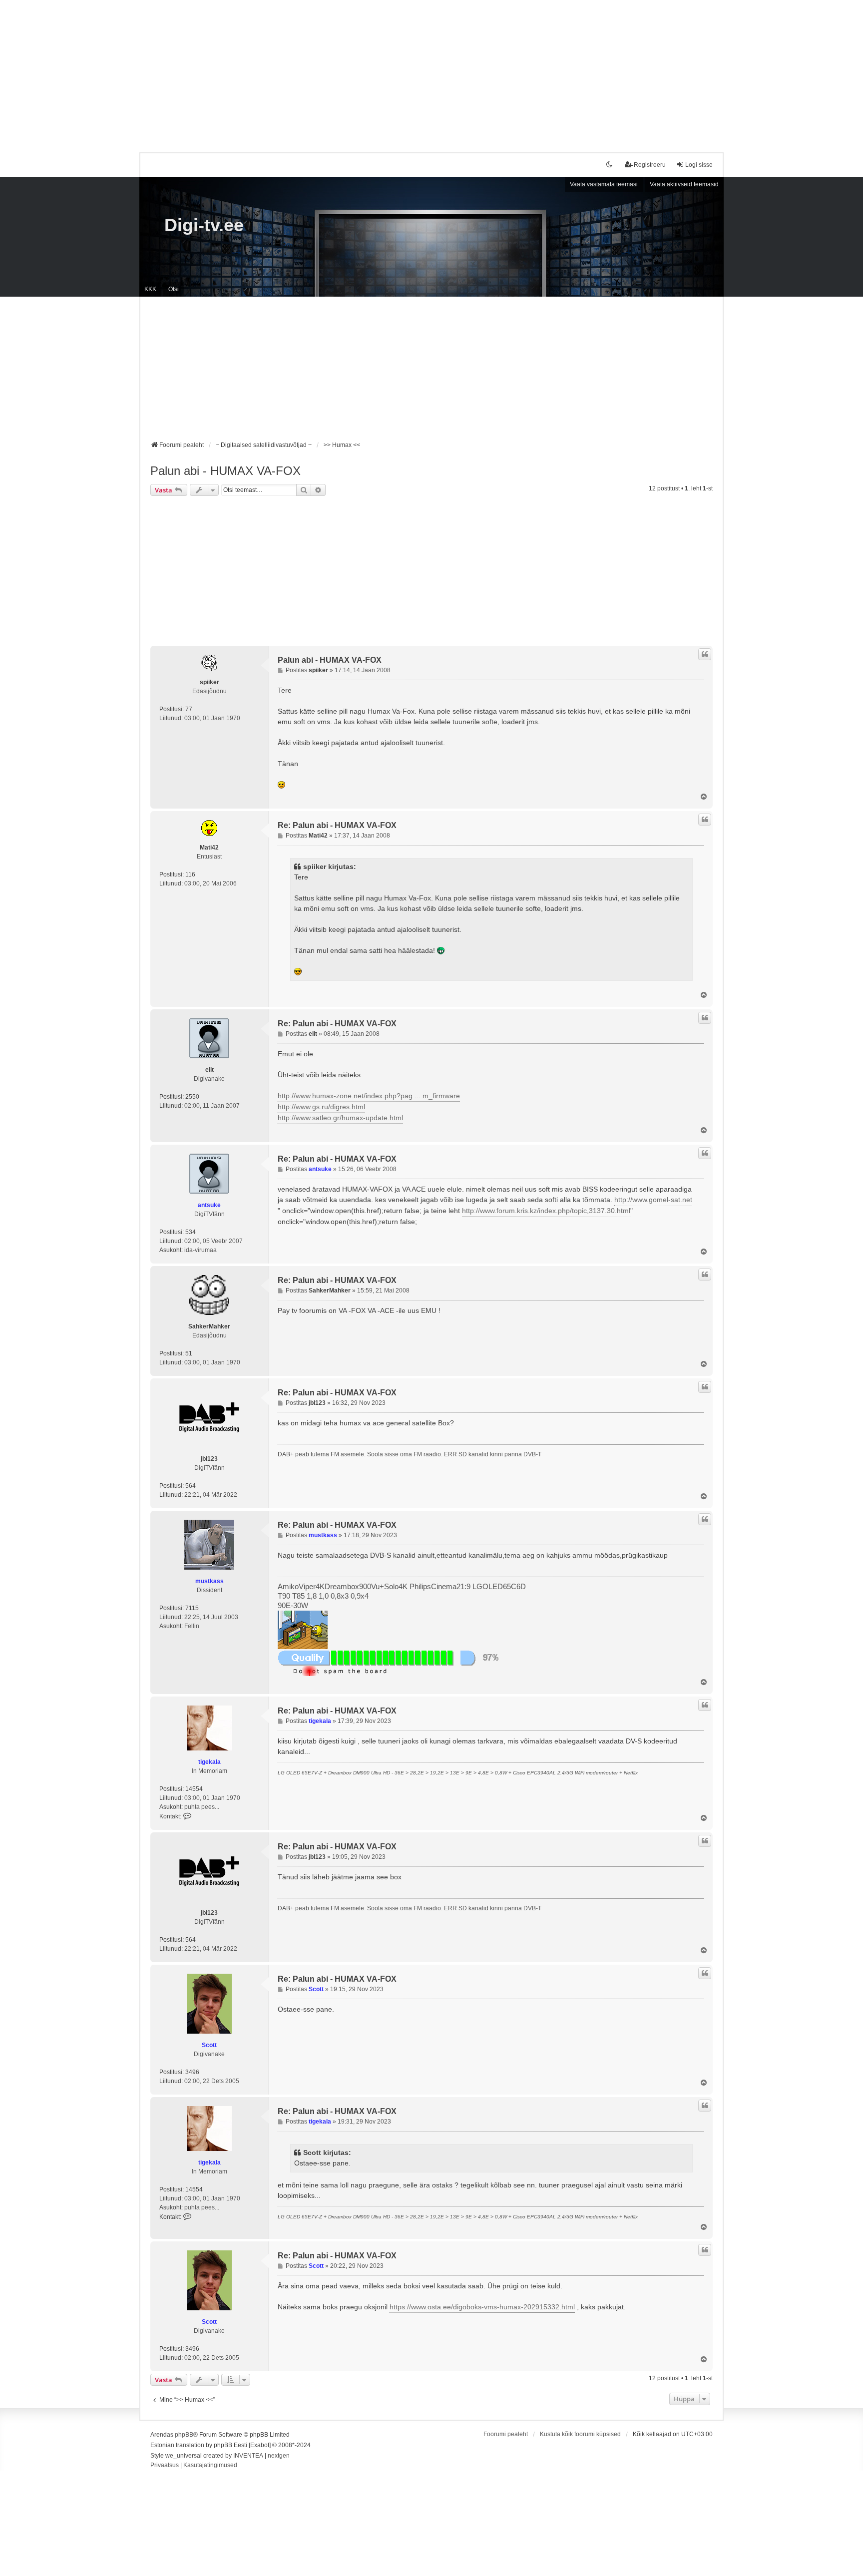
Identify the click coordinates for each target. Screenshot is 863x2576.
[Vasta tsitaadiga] (705, 654)
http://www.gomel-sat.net (653, 1200)
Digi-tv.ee (204, 225)
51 (189, 1353)
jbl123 (209, 1459)
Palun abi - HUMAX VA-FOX (225, 471)
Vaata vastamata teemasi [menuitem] (604, 184)
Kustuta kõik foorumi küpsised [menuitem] (580, 2434)
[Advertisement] (431, 70)
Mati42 (209, 848)
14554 (194, 1789)
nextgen (279, 2456)
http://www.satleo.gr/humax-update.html (340, 1118)
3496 (192, 2072)
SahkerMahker (209, 1326)
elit (210, 1070)
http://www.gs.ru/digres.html (321, 1107)
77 (189, 709)
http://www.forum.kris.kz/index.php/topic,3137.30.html (546, 1211)
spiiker (210, 682)
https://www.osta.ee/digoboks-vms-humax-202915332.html (482, 2307)
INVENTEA (248, 2456)
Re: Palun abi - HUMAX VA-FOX (337, 825)
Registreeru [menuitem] (650, 165)
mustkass (210, 1581)
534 (191, 1232)
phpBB (184, 2435)
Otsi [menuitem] (174, 289)
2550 (192, 1097)
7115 (192, 1608)
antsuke (209, 1205)
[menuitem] (165, 2466)
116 (190, 874)
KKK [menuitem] (150, 289)
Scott (209, 2045)
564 (191, 1486)
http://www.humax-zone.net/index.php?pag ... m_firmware (369, 1096)
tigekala (210, 1762)
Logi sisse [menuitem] (699, 165)
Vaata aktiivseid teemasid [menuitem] (684, 184)
